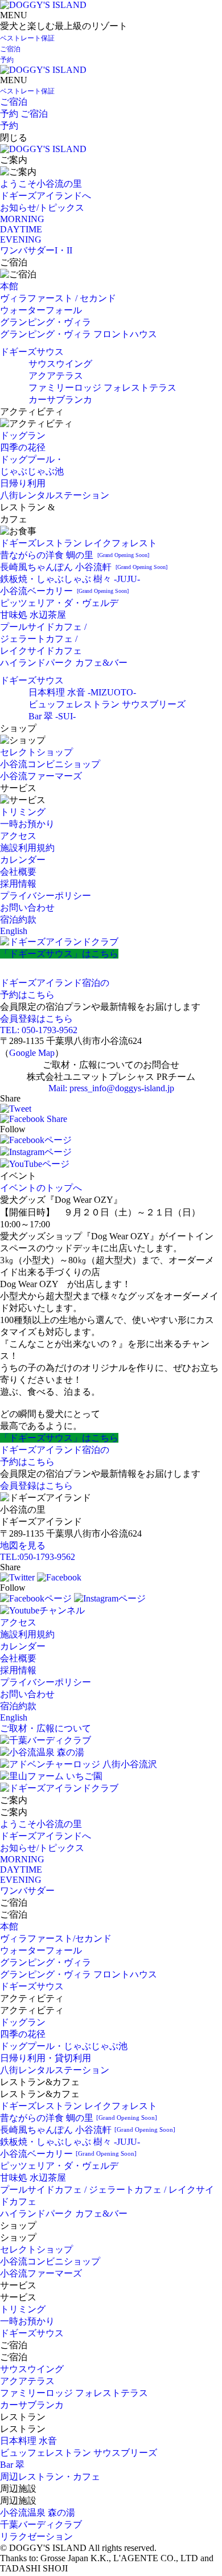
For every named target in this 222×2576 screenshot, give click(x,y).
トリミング (23, 812)
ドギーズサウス (32, 352)
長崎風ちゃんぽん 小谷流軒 (84, 567)
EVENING (21, 239)
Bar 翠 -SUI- (52, 716)
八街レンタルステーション (55, 495)
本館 (9, 286)
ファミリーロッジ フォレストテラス (102, 388)
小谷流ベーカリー (64, 591)
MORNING (22, 219)
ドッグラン (23, 435)
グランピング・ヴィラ (46, 322)
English (14, 931)
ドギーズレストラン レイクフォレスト (79, 543)
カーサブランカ (60, 400)
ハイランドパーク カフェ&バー (64, 663)
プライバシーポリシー (46, 896)
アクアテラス (56, 376)
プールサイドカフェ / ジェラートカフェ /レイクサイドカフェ (43, 639)
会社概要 (18, 872)
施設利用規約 (27, 848)
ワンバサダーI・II (36, 250)
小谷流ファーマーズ (41, 776)
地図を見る (23, 1545)
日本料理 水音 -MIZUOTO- (82, 692)
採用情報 (18, 884)
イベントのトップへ (41, 1188)
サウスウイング (60, 364)
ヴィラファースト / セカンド (58, 298)
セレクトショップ (36, 752)
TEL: (38, 1557)
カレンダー (23, 860)
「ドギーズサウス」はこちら (59, 954)
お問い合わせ (27, 908)
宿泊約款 (18, 920)
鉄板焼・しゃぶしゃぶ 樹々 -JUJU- (70, 579)
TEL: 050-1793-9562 (39, 1030)
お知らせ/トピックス (42, 208)
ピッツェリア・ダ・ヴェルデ (59, 603)
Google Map (32, 1053)
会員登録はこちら (36, 1019)
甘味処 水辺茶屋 (33, 615)
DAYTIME (21, 229)
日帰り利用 (23, 483)
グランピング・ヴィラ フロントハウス (79, 334)
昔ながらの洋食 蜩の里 (75, 555)
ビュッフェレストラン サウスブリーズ (107, 704)
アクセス (18, 836)
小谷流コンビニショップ (50, 764)
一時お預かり (27, 824)
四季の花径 (23, 447)
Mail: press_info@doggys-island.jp (111, 1088)
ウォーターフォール (41, 310)
